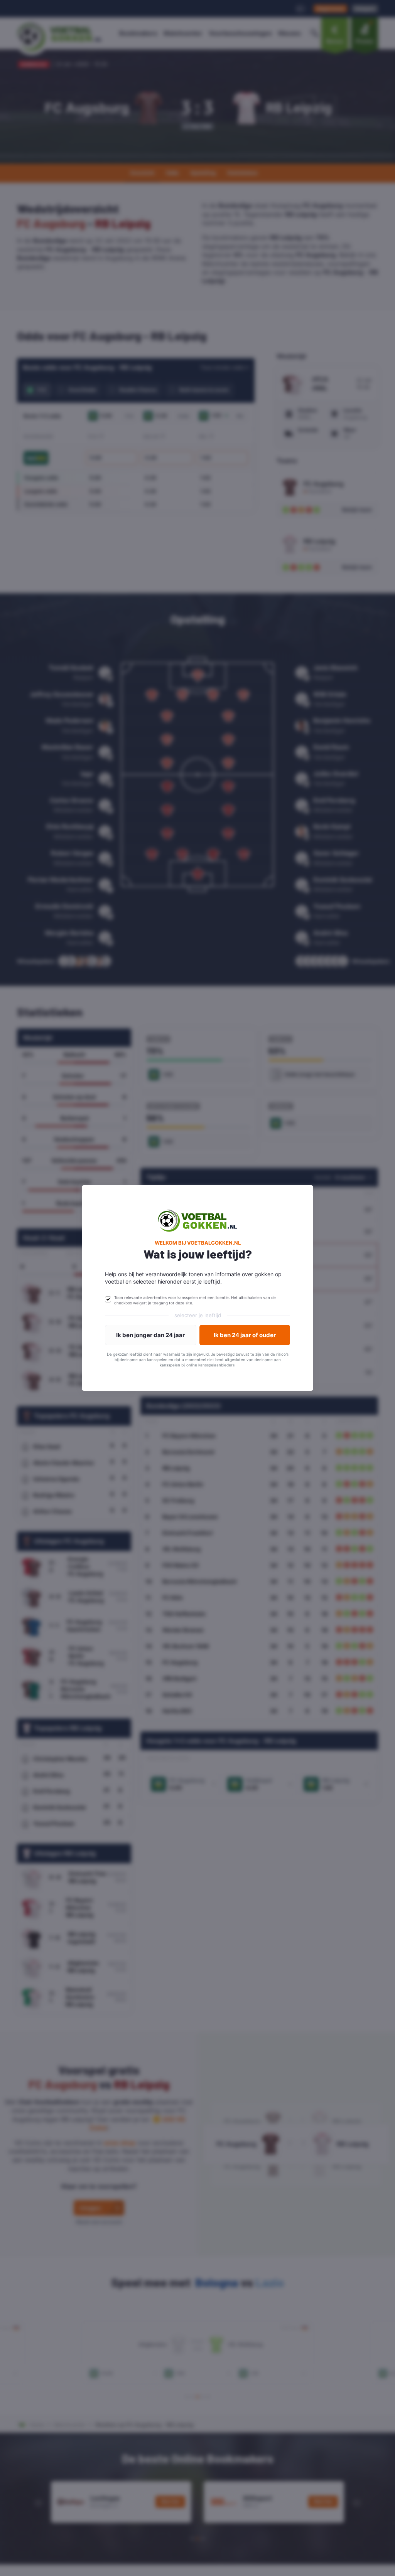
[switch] (108, 1299)
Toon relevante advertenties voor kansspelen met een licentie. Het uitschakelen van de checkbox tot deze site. (195, 1300)
